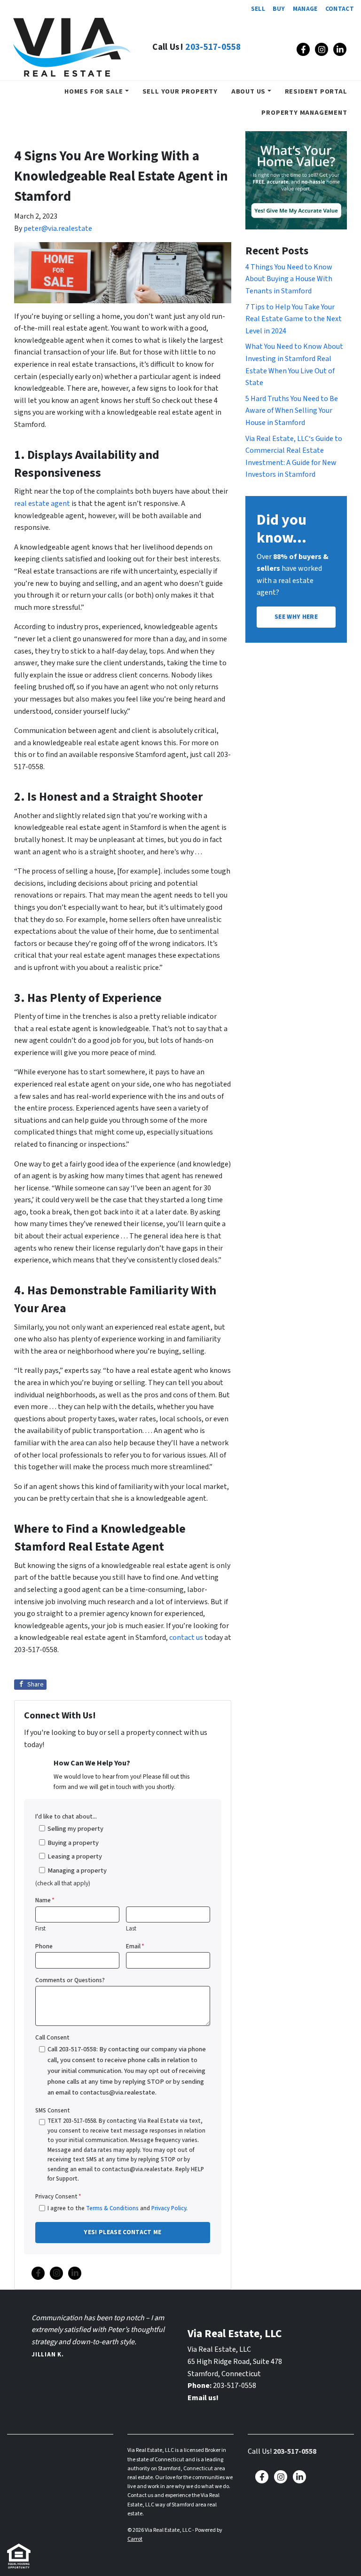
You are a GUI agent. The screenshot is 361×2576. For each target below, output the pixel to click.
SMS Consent (53, 2111)
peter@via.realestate (58, 228)
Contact (340, 9)
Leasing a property (75, 1856)
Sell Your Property (180, 91)
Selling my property (75, 1829)
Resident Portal (316, 91)
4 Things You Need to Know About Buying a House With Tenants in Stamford (289, 279)
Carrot (135, 2539)
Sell (258, 9)
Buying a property (73, 1843)
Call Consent (52, 2037)
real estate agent (42, 504)
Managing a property (77, 1871)
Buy (279, 9)
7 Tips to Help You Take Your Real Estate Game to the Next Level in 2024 (294, 319)
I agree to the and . (118, 2208)
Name (45, 1900)
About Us (248, 91)
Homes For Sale (94, 91)
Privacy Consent (58, 2197)
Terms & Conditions (112, 2208)
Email (135, 1946)
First (40, 1929)
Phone (44, 1946)
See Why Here (296, 617)
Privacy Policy (169, 2208)
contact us (186, 1638)
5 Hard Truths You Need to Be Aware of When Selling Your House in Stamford (292, 411)
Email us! (203, 2398)
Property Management (304, 113)
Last (131, 1929)
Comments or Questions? (70, 1980)
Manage (305, 9)
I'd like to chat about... (66, 1816)
